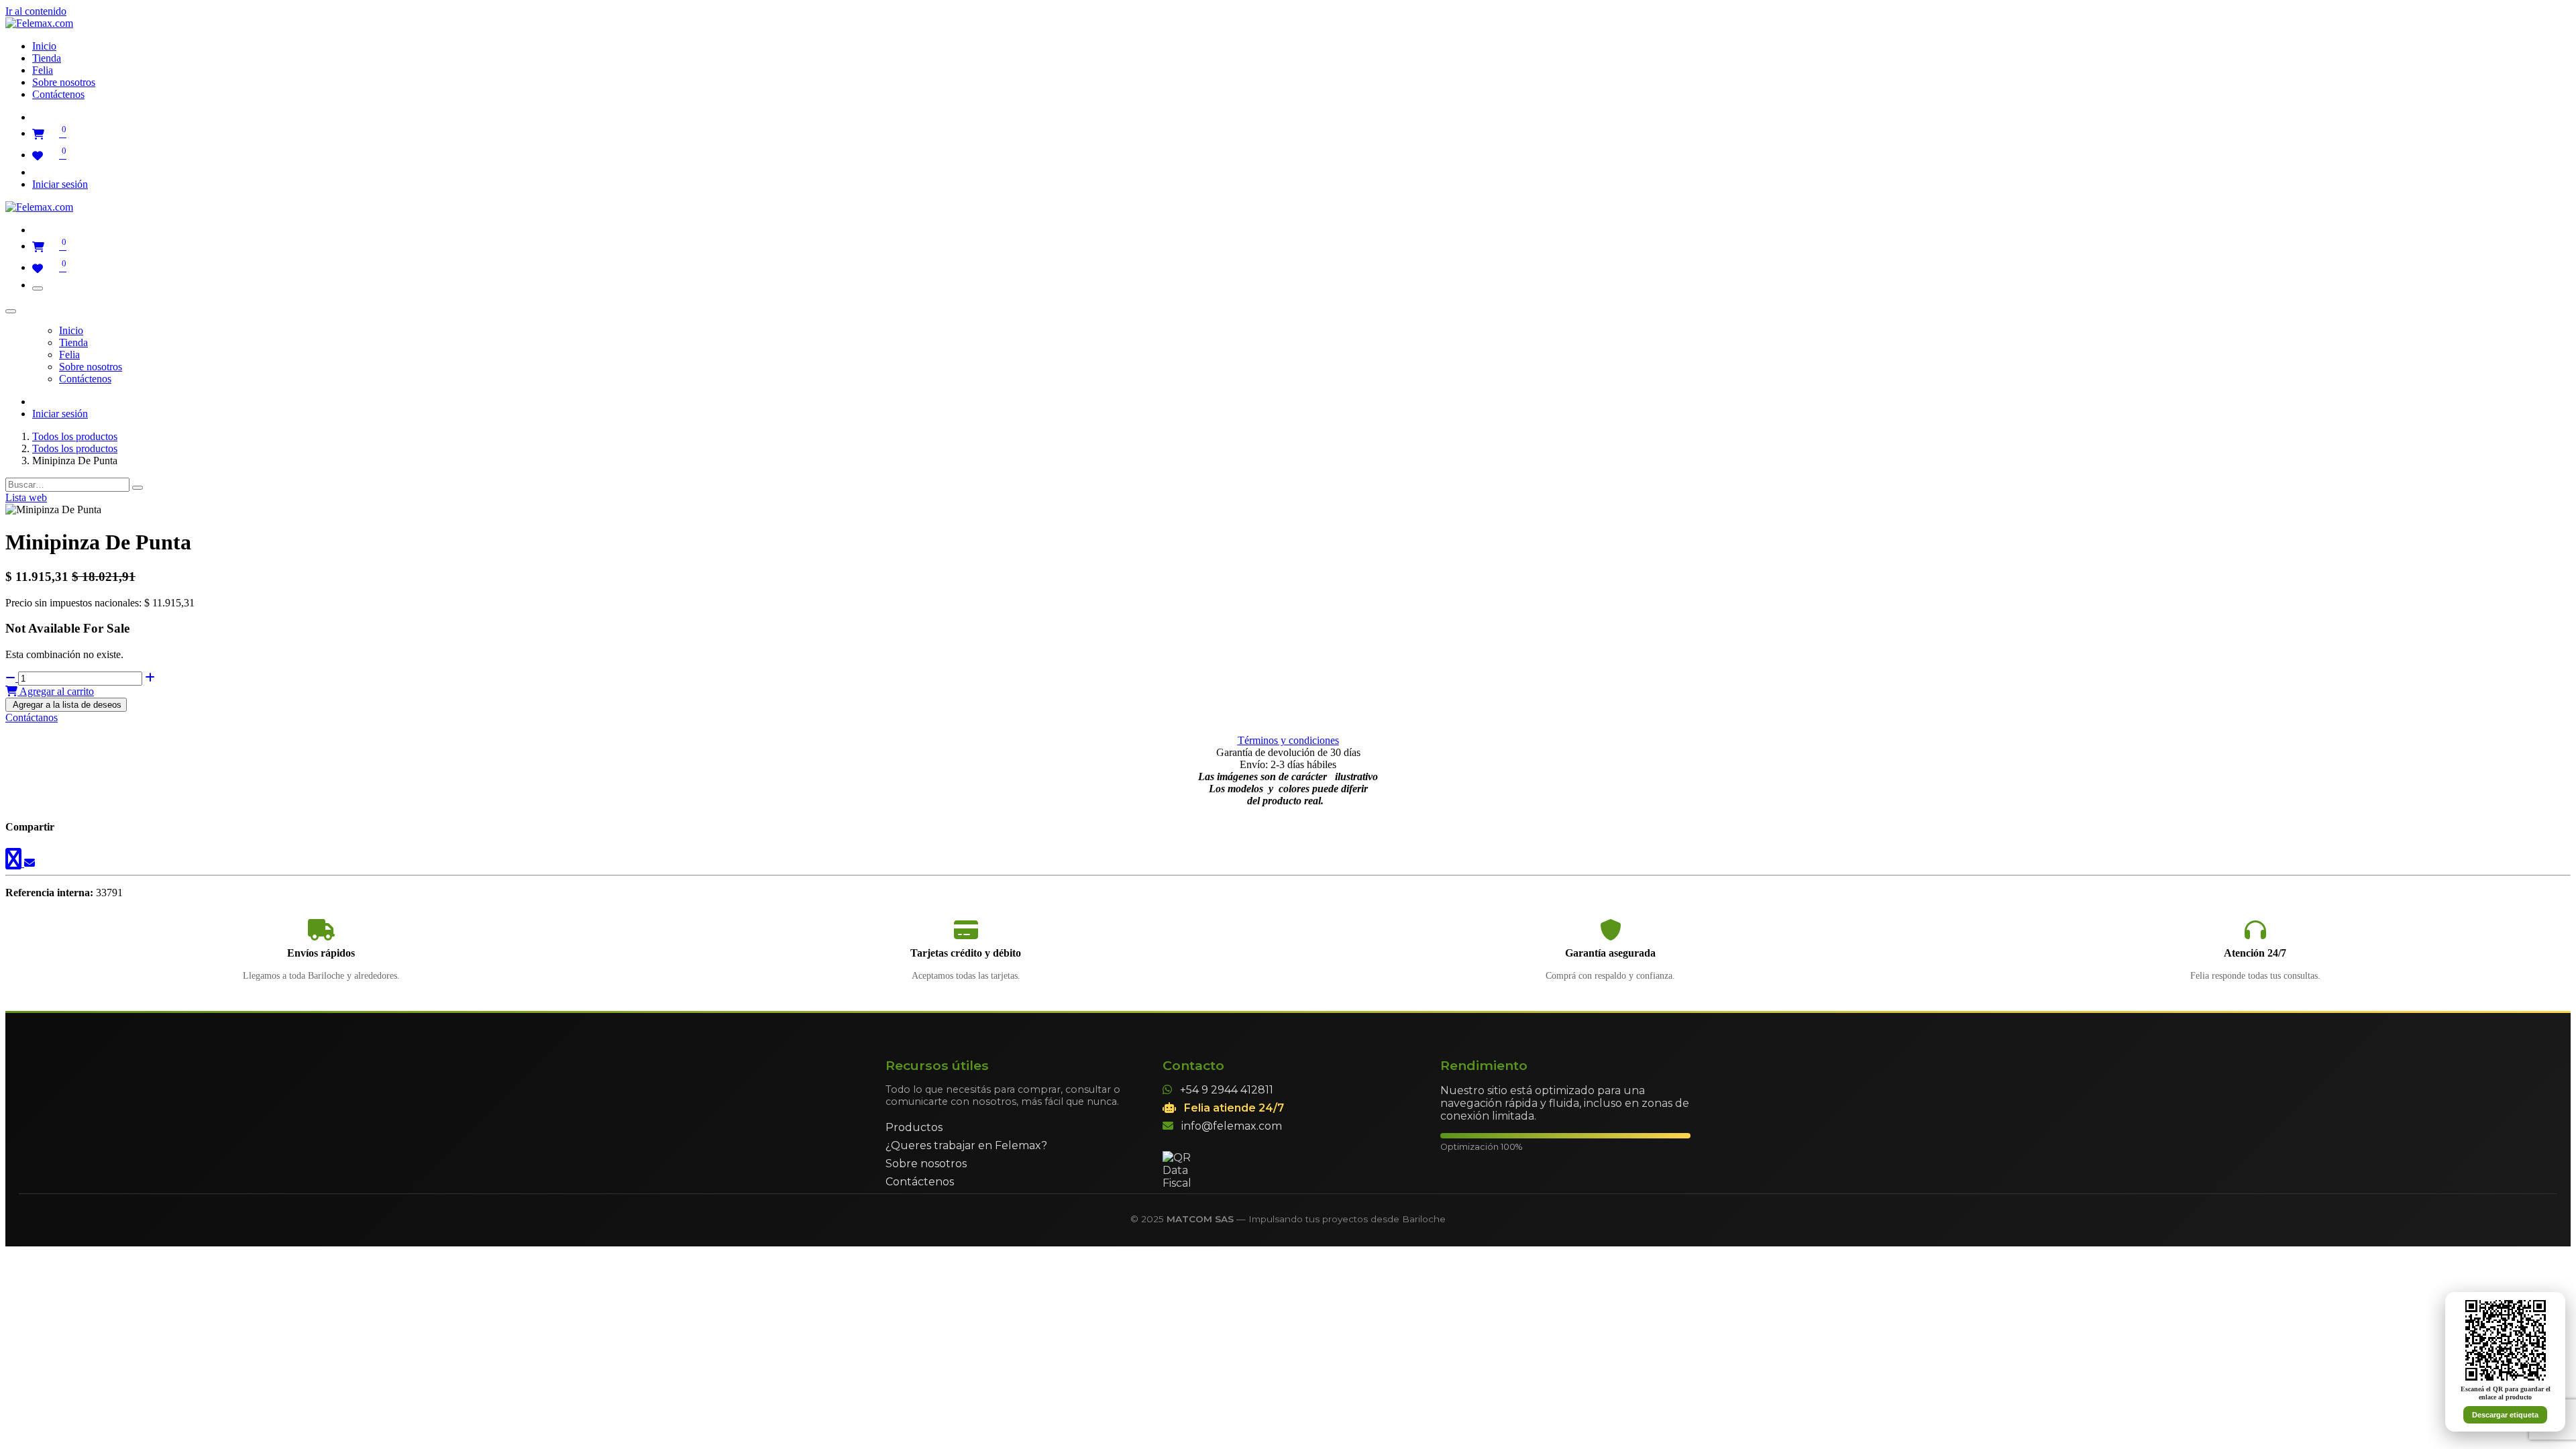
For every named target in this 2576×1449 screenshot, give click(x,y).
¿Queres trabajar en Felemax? (966, 1145)
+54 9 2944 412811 (1227, 1090)
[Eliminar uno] (12, 678)
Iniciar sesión (60, 184)
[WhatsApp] (15, 863)
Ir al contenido (36, 11)
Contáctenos (920, 1182)
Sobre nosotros (926, 1164)
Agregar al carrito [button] (56, 691)
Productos (914, 1127)
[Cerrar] (11, 311)
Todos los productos (75, 436)
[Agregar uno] (150, 678)
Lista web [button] (26, 497)
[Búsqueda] (138, 488)
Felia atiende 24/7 (1234, 1108)
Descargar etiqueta (2505, 1415)
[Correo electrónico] (30, 863)
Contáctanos (32, 717)
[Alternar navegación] (38, 288)
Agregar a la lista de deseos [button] (66, 705)
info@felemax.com (1232, 1126)
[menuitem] (44, 46)
